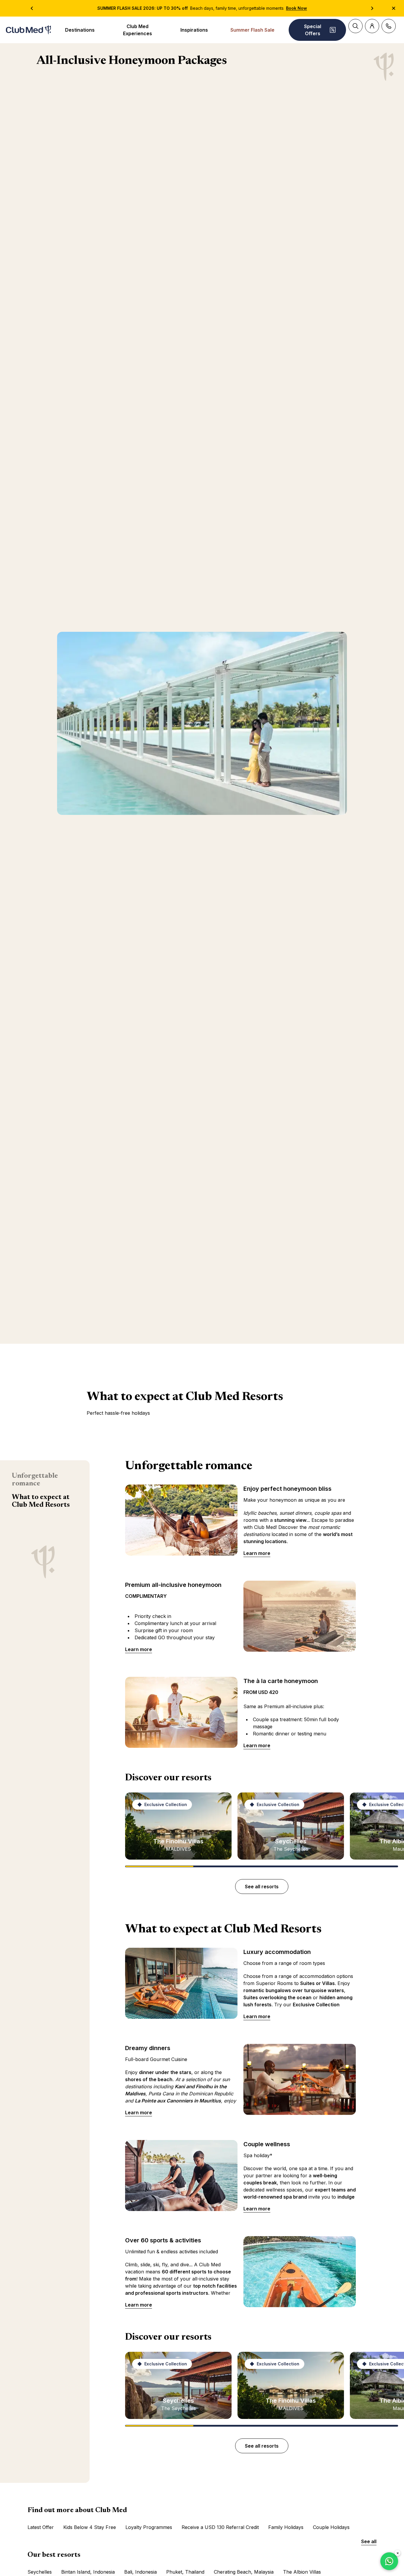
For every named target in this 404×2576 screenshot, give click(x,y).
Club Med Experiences (138, 30)
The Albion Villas (302, 2572)
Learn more (257, 1553)
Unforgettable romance (35, 1480)
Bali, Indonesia (140, 2572)
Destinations (80, 30)
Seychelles (40, 2572)
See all (369, 2541)
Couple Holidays (331, 2527)
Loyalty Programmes (149, 2527)
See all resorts (262, 1887)
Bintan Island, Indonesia (88, 2572)
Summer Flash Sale (252, 30)
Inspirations (194, 30)
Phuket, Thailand (185, 2572)
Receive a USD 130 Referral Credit (220, 2527)
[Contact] (389, 26)
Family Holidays (286, 2527)
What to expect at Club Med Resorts (41, 1501)
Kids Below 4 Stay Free (90, 2527)
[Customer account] (372, 26)
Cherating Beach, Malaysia (244, 2572)
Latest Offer (41, 2527)
